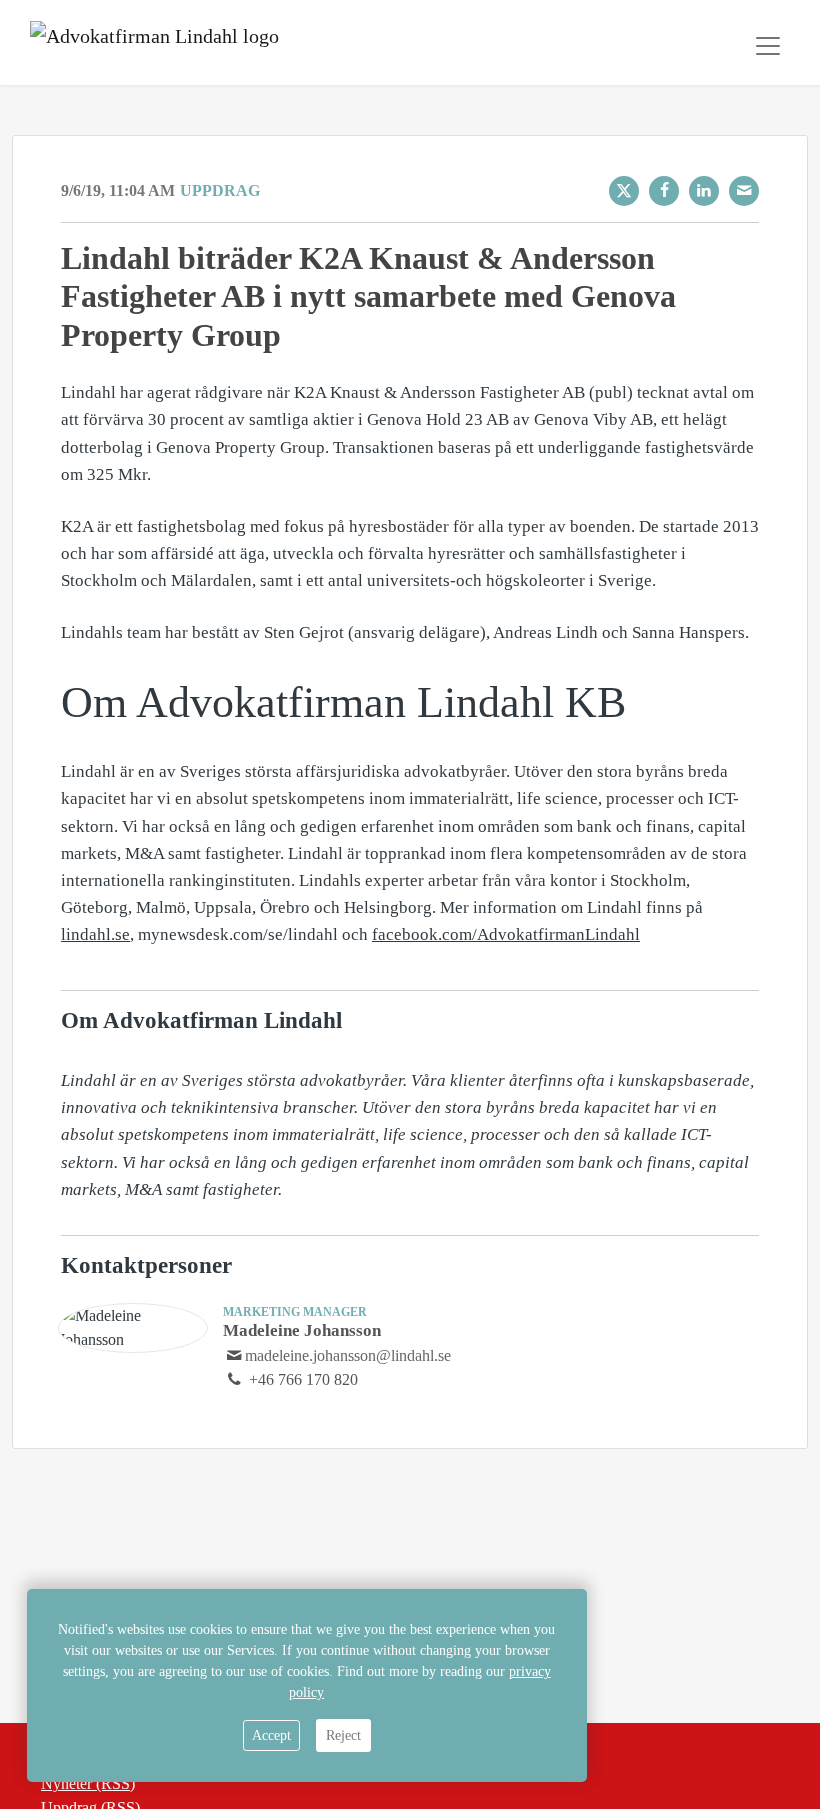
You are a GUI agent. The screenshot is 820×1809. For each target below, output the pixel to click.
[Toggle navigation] (768, 46)
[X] (624, 191)
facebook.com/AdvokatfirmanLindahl (506, 934)
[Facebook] (664, 191)
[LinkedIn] (704, 191)
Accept (271, 1735)
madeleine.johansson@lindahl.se (348, 1355)
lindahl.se (95, 934)
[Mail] (744, 191)
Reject (343, 1735)
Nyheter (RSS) (88, 1783)
